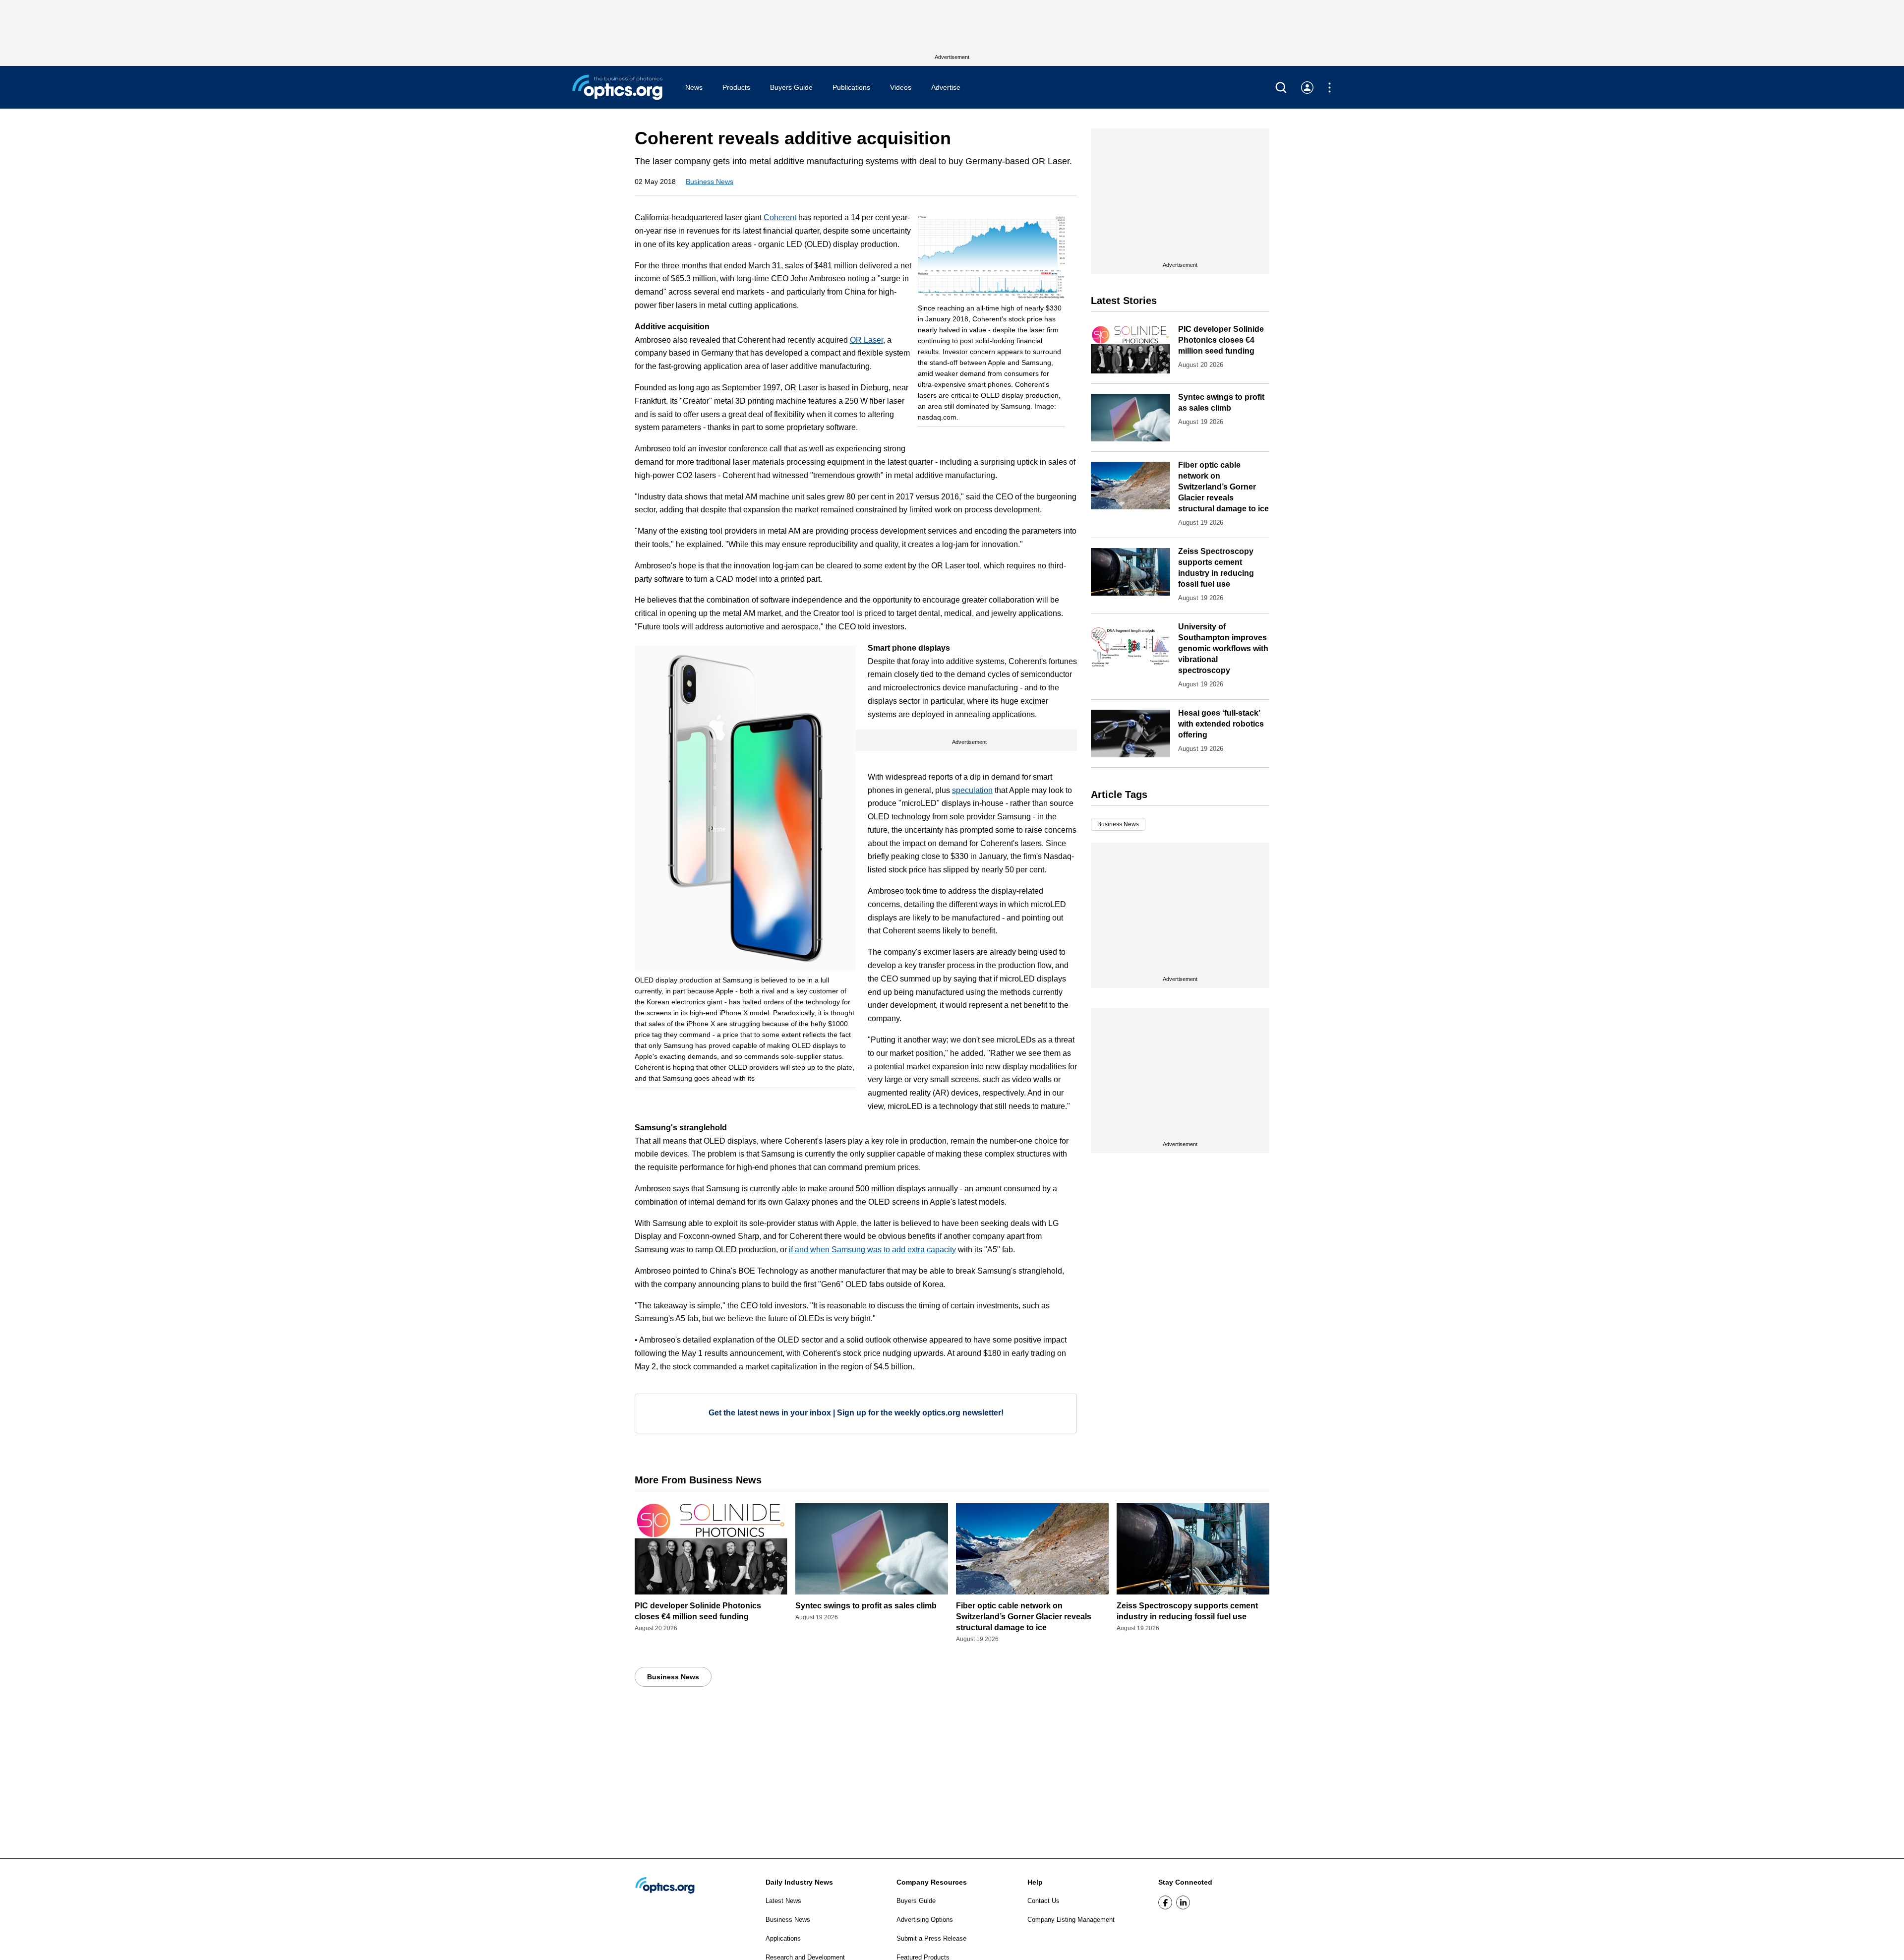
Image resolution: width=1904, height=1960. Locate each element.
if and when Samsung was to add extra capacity (872, 1250)
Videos (901, 87)
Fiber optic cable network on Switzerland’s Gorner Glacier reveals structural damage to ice (1223, 487)
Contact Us (1043, 1901)
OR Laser (866, 340)
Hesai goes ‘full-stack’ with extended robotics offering (1221, 724)
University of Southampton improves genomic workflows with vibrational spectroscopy (1223, 648)
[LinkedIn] (1183, 1902)
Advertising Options (925, 1920)
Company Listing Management (1071, 1920)
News (694, 87)
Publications (851, 87)
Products (736, 87)
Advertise (946, 87)
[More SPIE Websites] (1330, 88)
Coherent (780, 217)
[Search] (1281, 88)
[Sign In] (1307, 88)
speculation (972, 790)
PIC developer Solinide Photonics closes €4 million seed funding (1221, 340)
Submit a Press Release (931, 1938)
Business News (710, 182)
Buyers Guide (791, 87)
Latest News (783, 1901)
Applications (783, 1938)
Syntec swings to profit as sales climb (866, 1606)
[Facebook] (1165, 1902)
